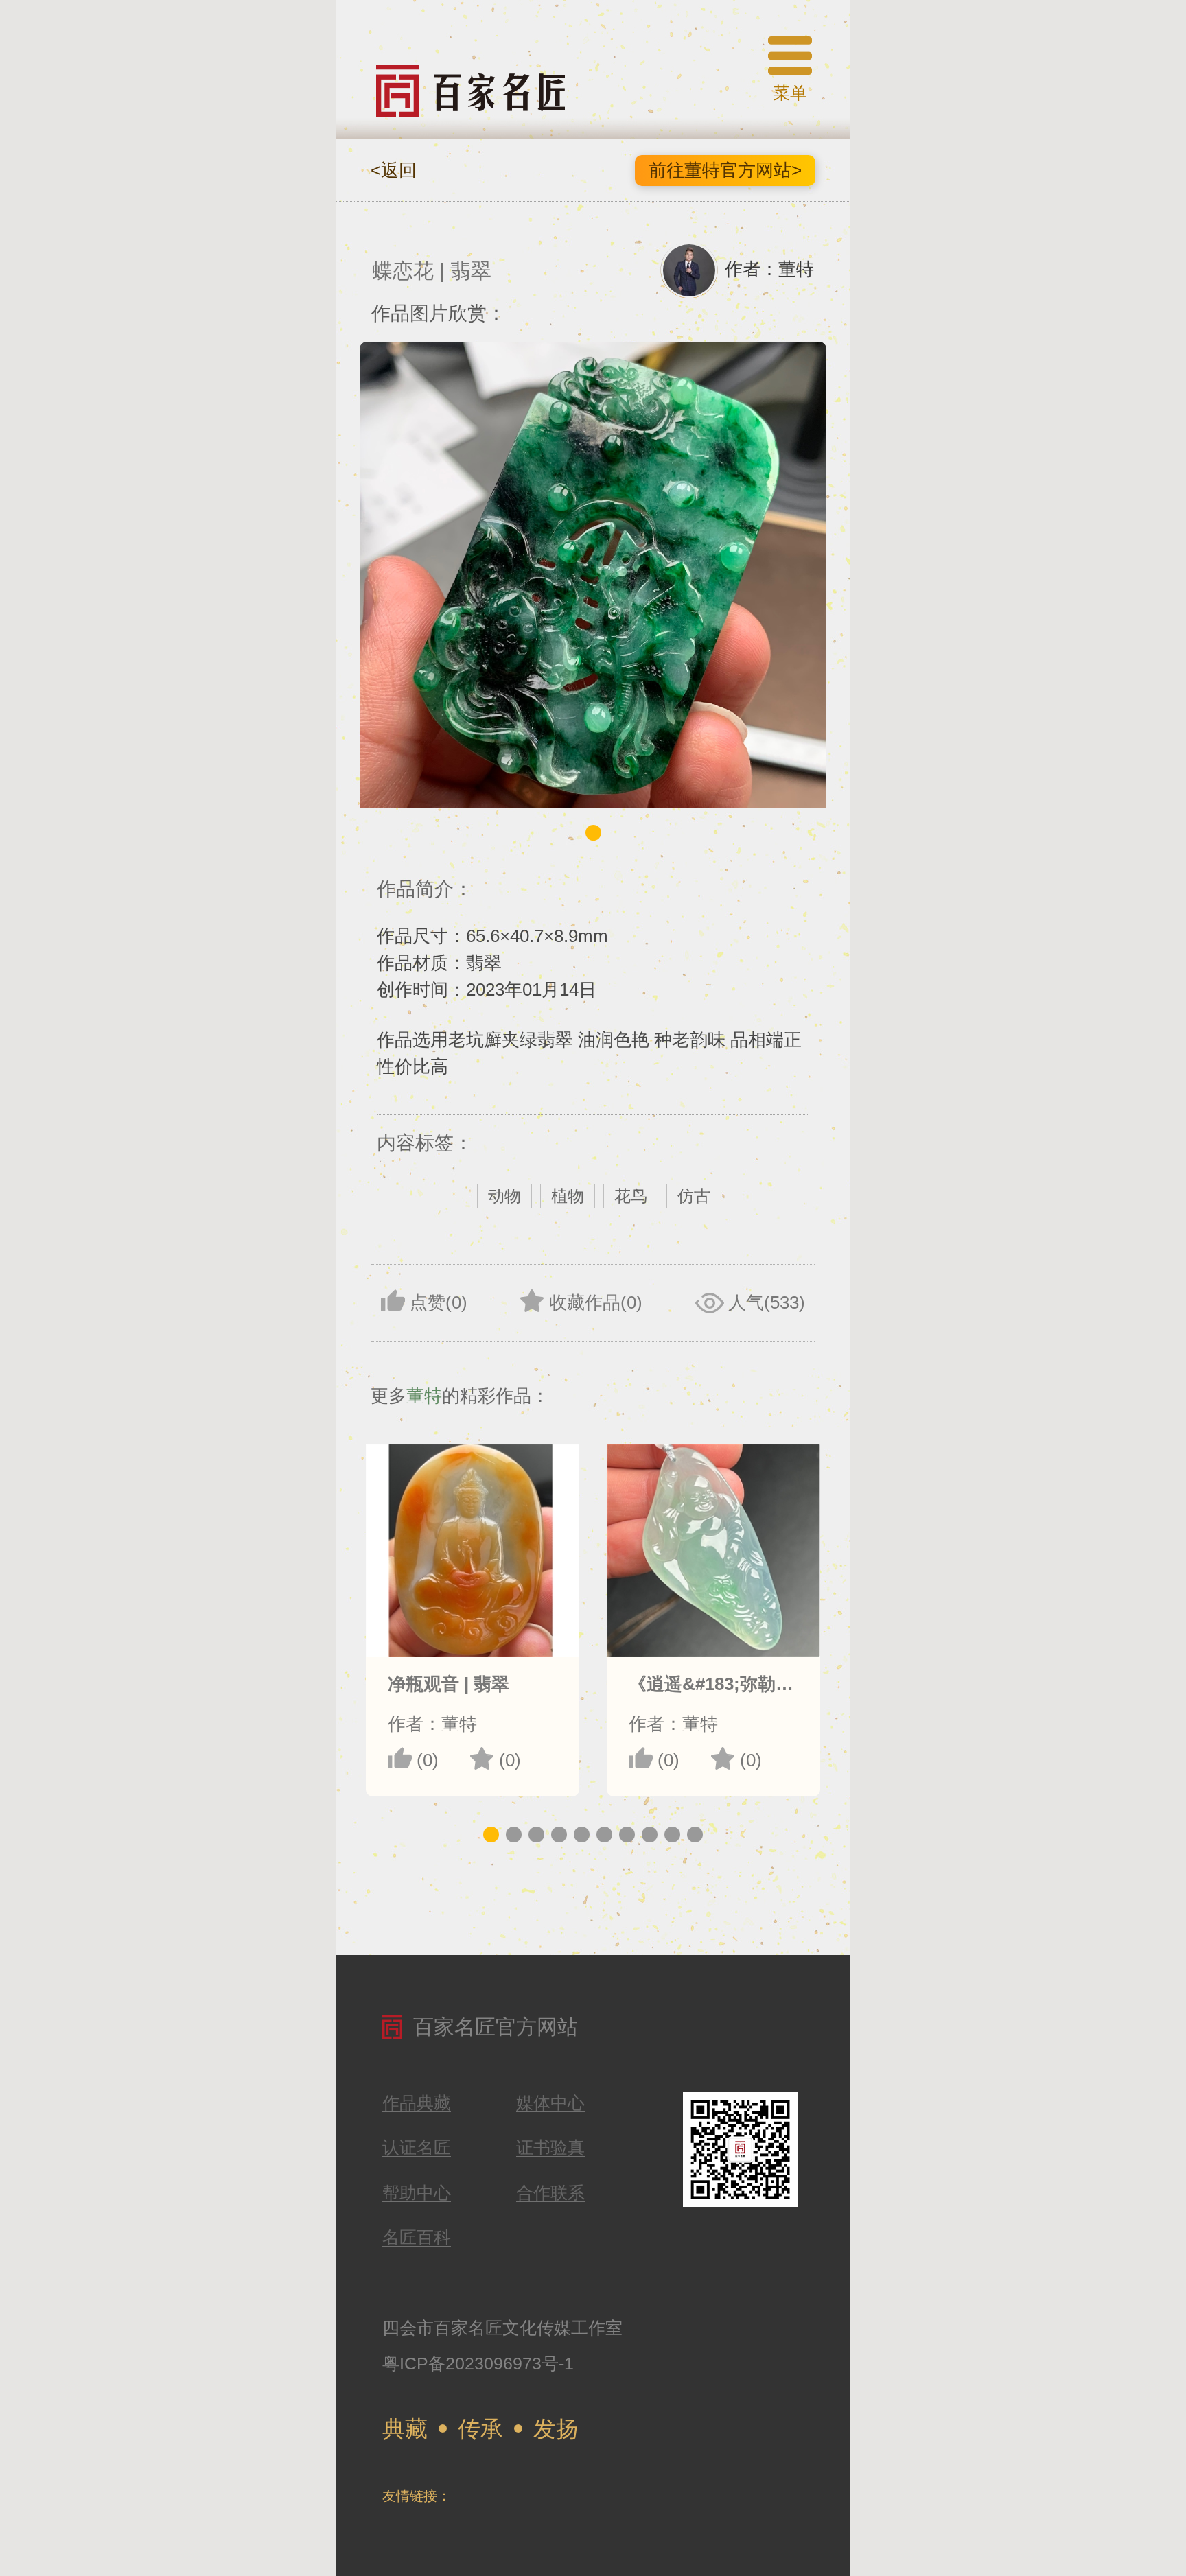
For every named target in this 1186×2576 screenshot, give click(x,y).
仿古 (694, 1196)
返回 (394, 170)
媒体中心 (550, 2103)
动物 (504, 1196)
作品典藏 (417, 2103)
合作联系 (550, 2193)
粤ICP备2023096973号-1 (478, 2363)
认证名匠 (417, 2148)
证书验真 (550, 2148)
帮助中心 (417, 2193)
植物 (568, 1196)
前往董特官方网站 (725, 170)
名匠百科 (417, 2238)
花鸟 (631, 1196)
